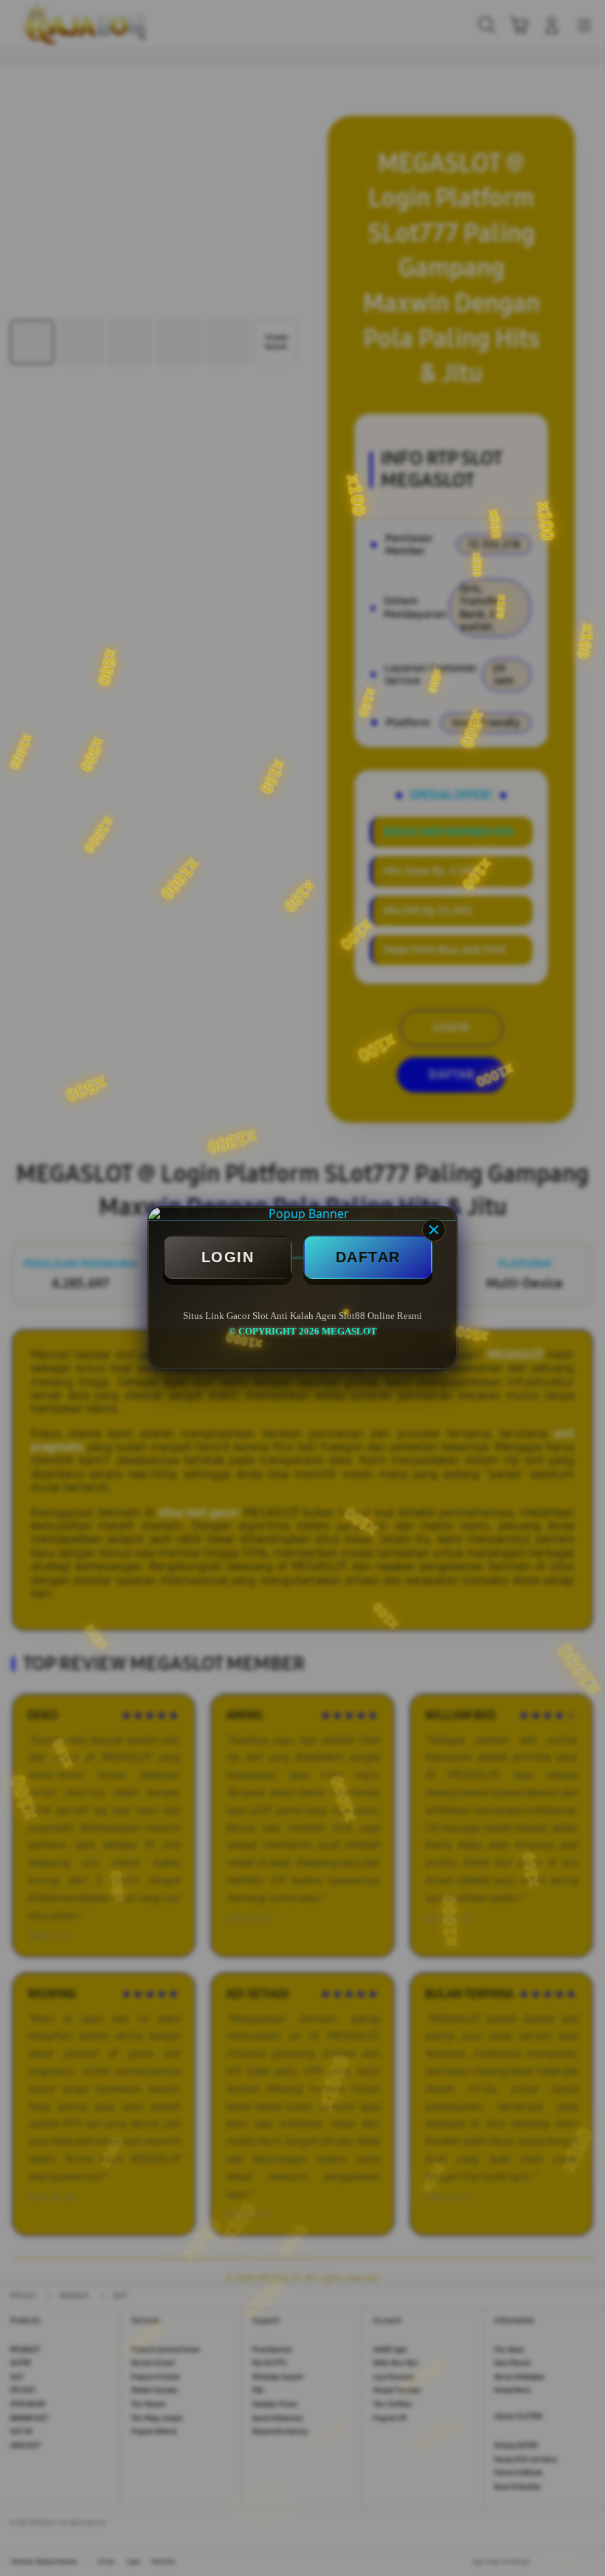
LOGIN (228, 1257)
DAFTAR (368, 1257)
